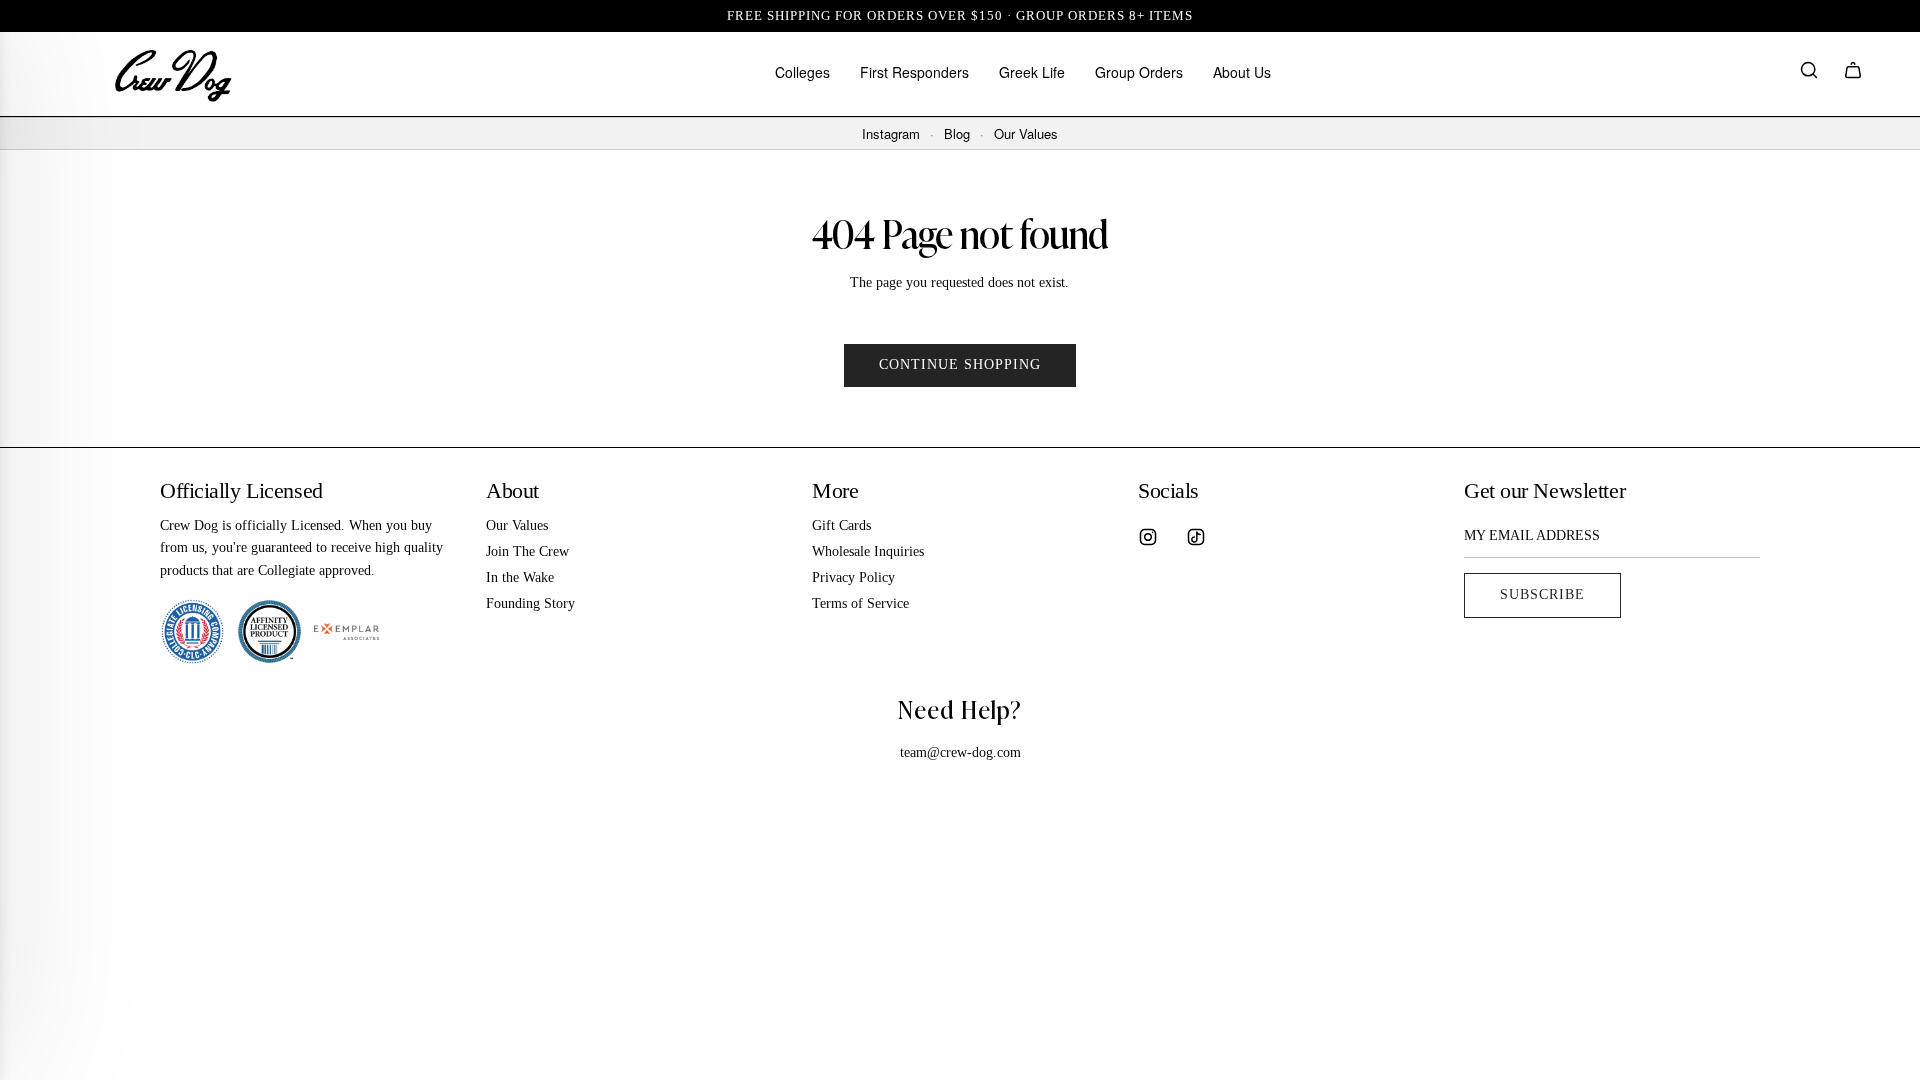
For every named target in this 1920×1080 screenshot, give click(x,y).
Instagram (891, 134)
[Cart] (1853, 73)
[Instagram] (1148, 537)
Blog (957, 134)
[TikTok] (1196, 537)
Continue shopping (960, 364)
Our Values (1026, 134)
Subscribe (1542, 594)
